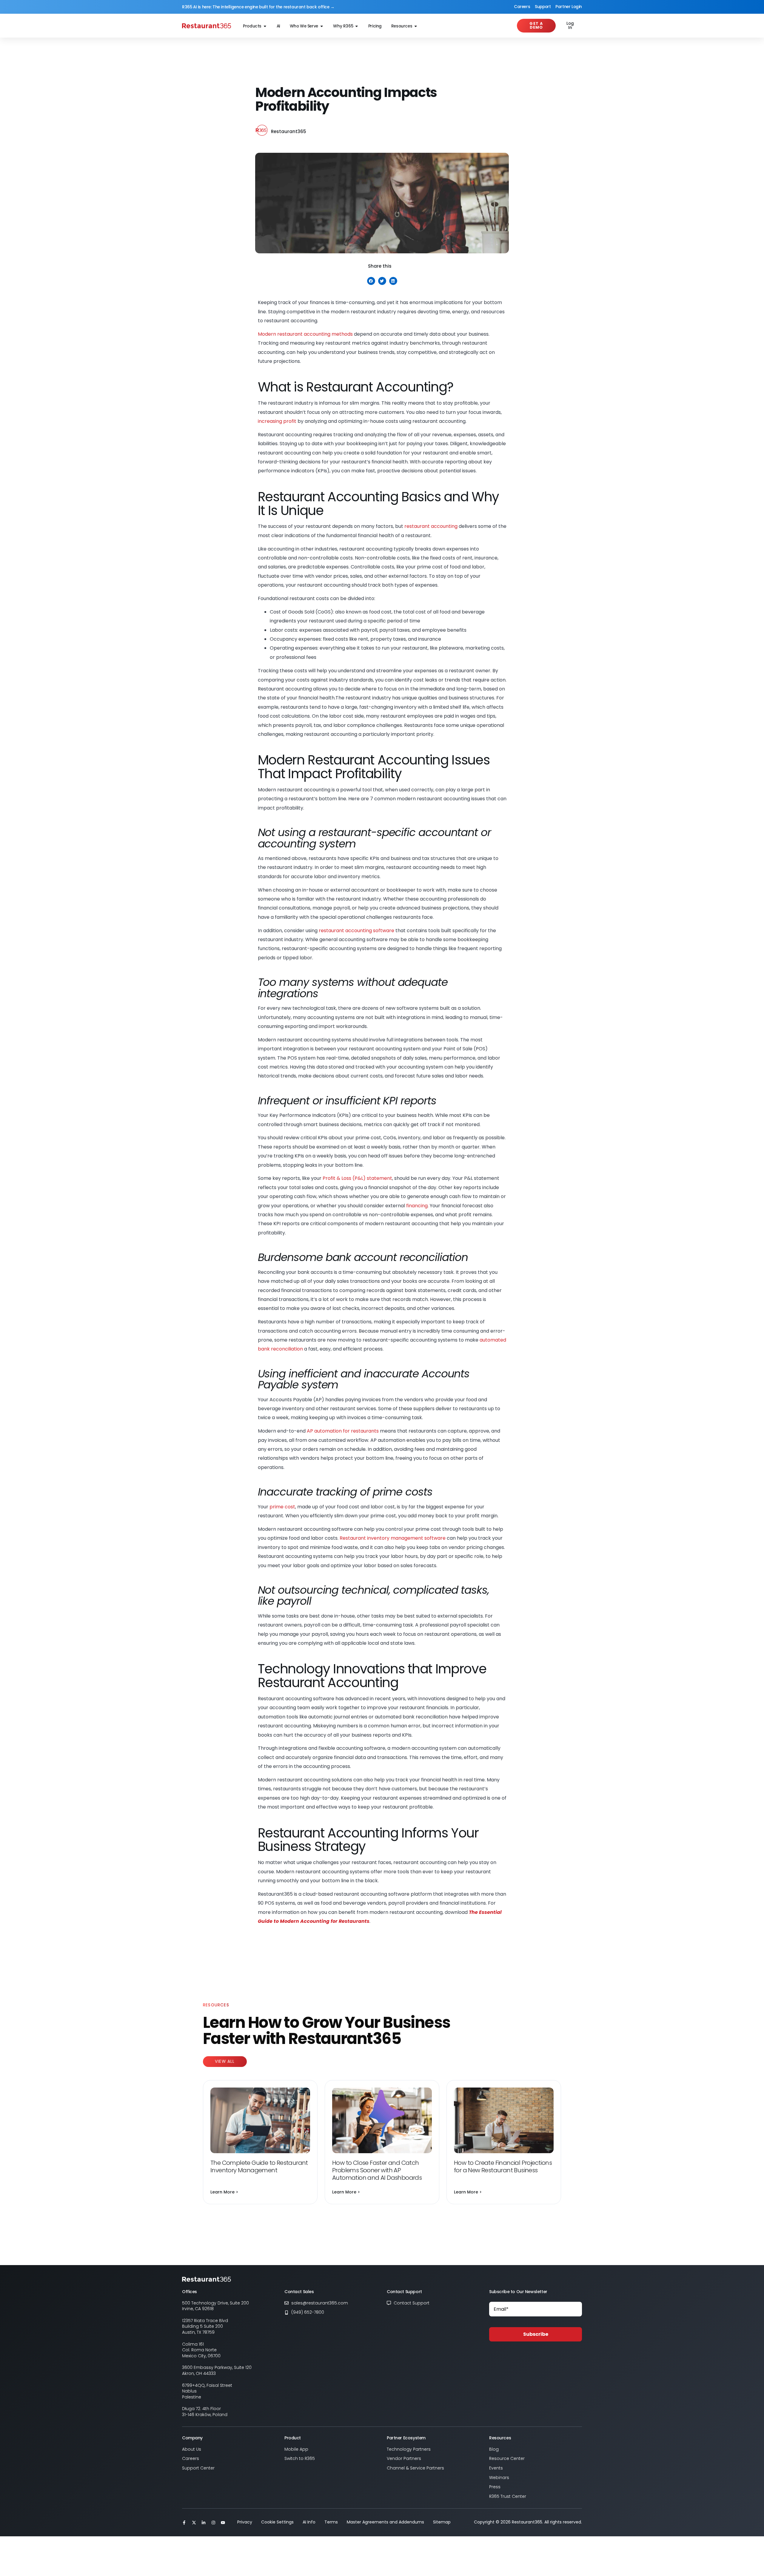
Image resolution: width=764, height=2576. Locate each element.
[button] (371, 281)
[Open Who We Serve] (322, 26)
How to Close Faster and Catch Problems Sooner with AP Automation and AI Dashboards (377, 2170)
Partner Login (569, 7)
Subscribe (536, 2334)
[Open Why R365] (357, 26)
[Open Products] (265, 26)
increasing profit (277, 421)
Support (543, 7)
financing (417, 1206)
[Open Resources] (416, 26)
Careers (522, 7)
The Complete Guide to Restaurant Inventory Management (259, 2166)
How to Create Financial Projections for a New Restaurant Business (503, 2166)
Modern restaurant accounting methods (305, 334)
